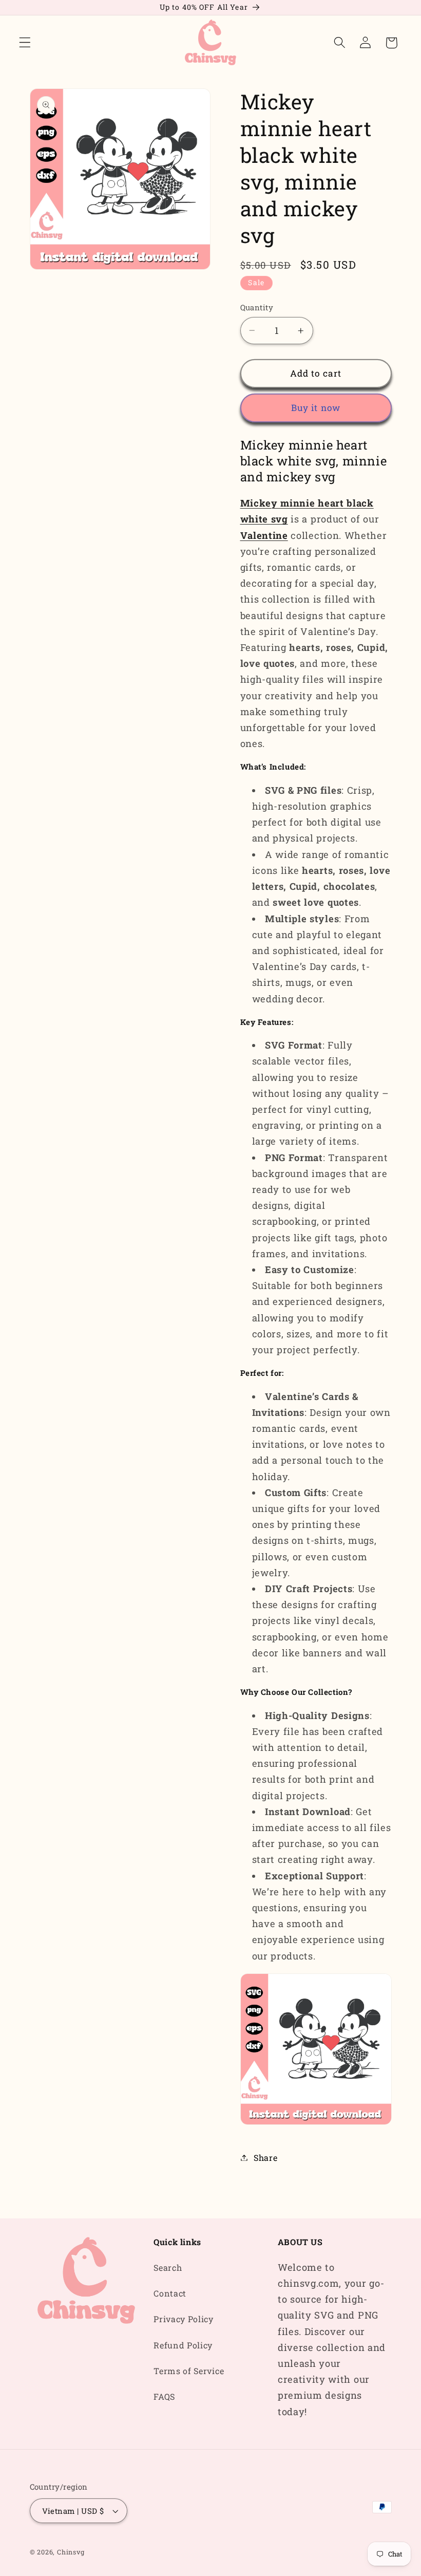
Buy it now (316, 408)
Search (168, 2267)
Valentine (264, 535)
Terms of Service (189, 2371)
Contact (170, 2293)
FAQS (164, 2396)
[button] (25, 43)
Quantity (257, 307)
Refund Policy (183, 2345)
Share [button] (265, 2158)
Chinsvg (71, 2552)
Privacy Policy (184, 2319)
